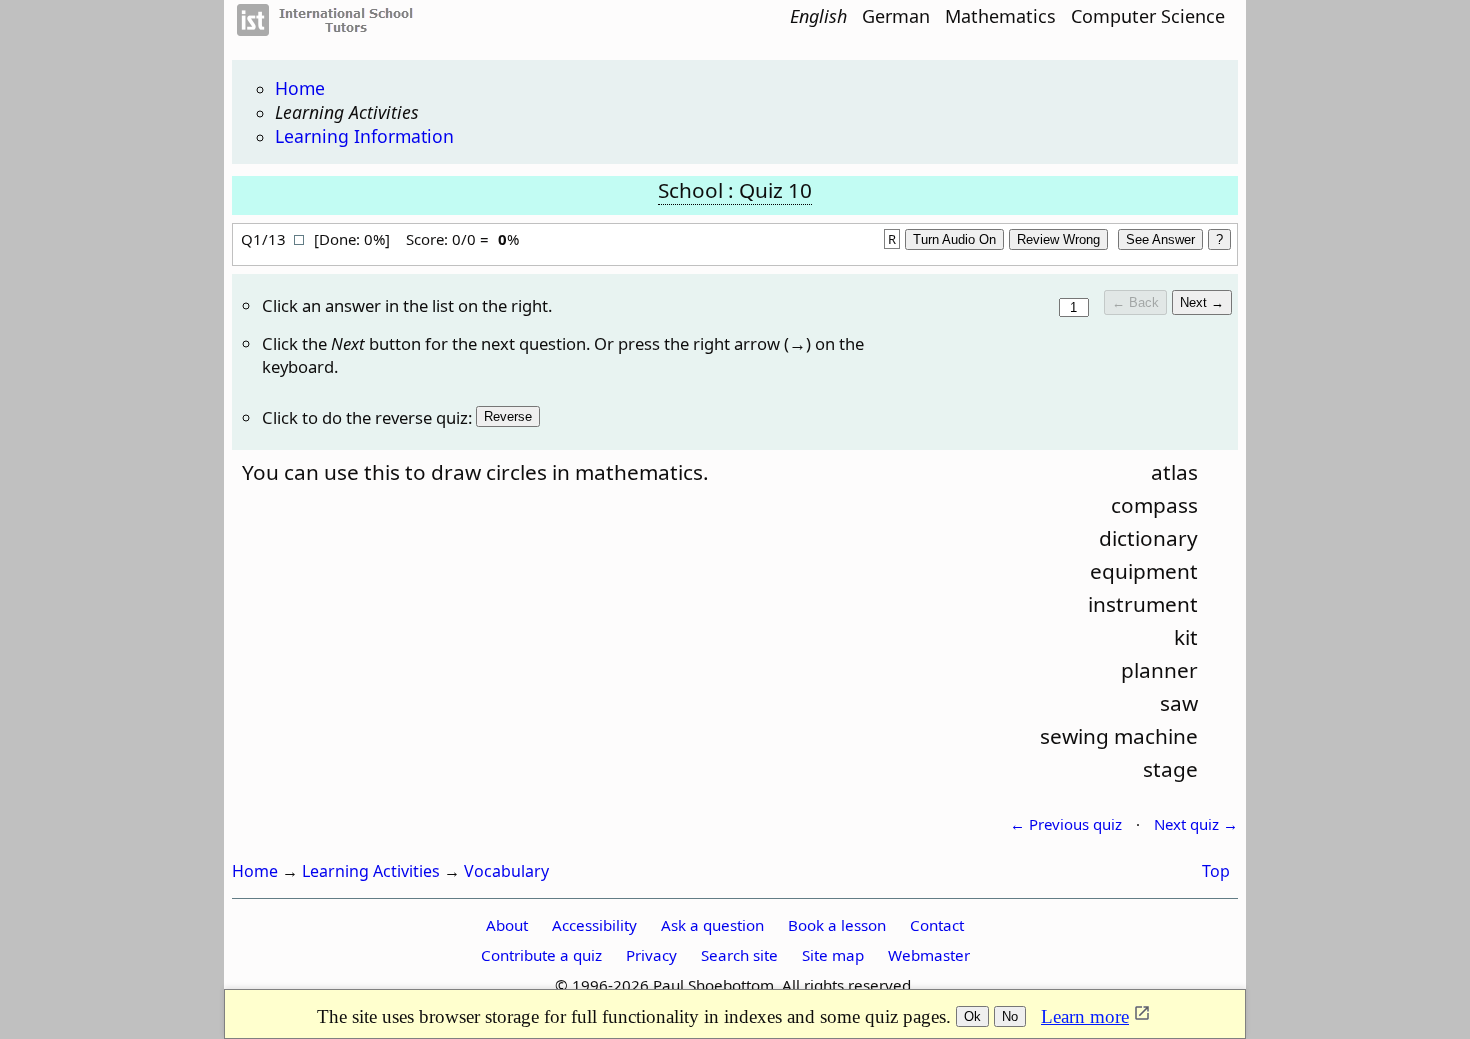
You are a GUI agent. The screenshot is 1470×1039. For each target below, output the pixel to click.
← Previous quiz (1066, 824)
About (507, 925)
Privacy (651, 955)
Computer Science (1148, 16)
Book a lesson (837, 925)
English (818, 16)
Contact (937, 925)
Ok (972, 1016)
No (1010, 1016)
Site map (833, 955)
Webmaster (929, 955)
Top (1216, 871)
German (896, 16)
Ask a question (712, 925)
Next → (1202, 302)
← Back (1135, 302)
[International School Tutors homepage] (337, 30)
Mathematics (1000, 16)
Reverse (508, 416)
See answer (1160, 239)
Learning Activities (347, 112)
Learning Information (364, 136)
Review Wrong (1058, 239)
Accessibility (594, 925)
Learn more (1085, 1016)
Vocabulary (506, 871)
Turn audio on (954, 239)
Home (300, 88)
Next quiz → (1196, 824)
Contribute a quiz (541, 955)
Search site (739, 955)
